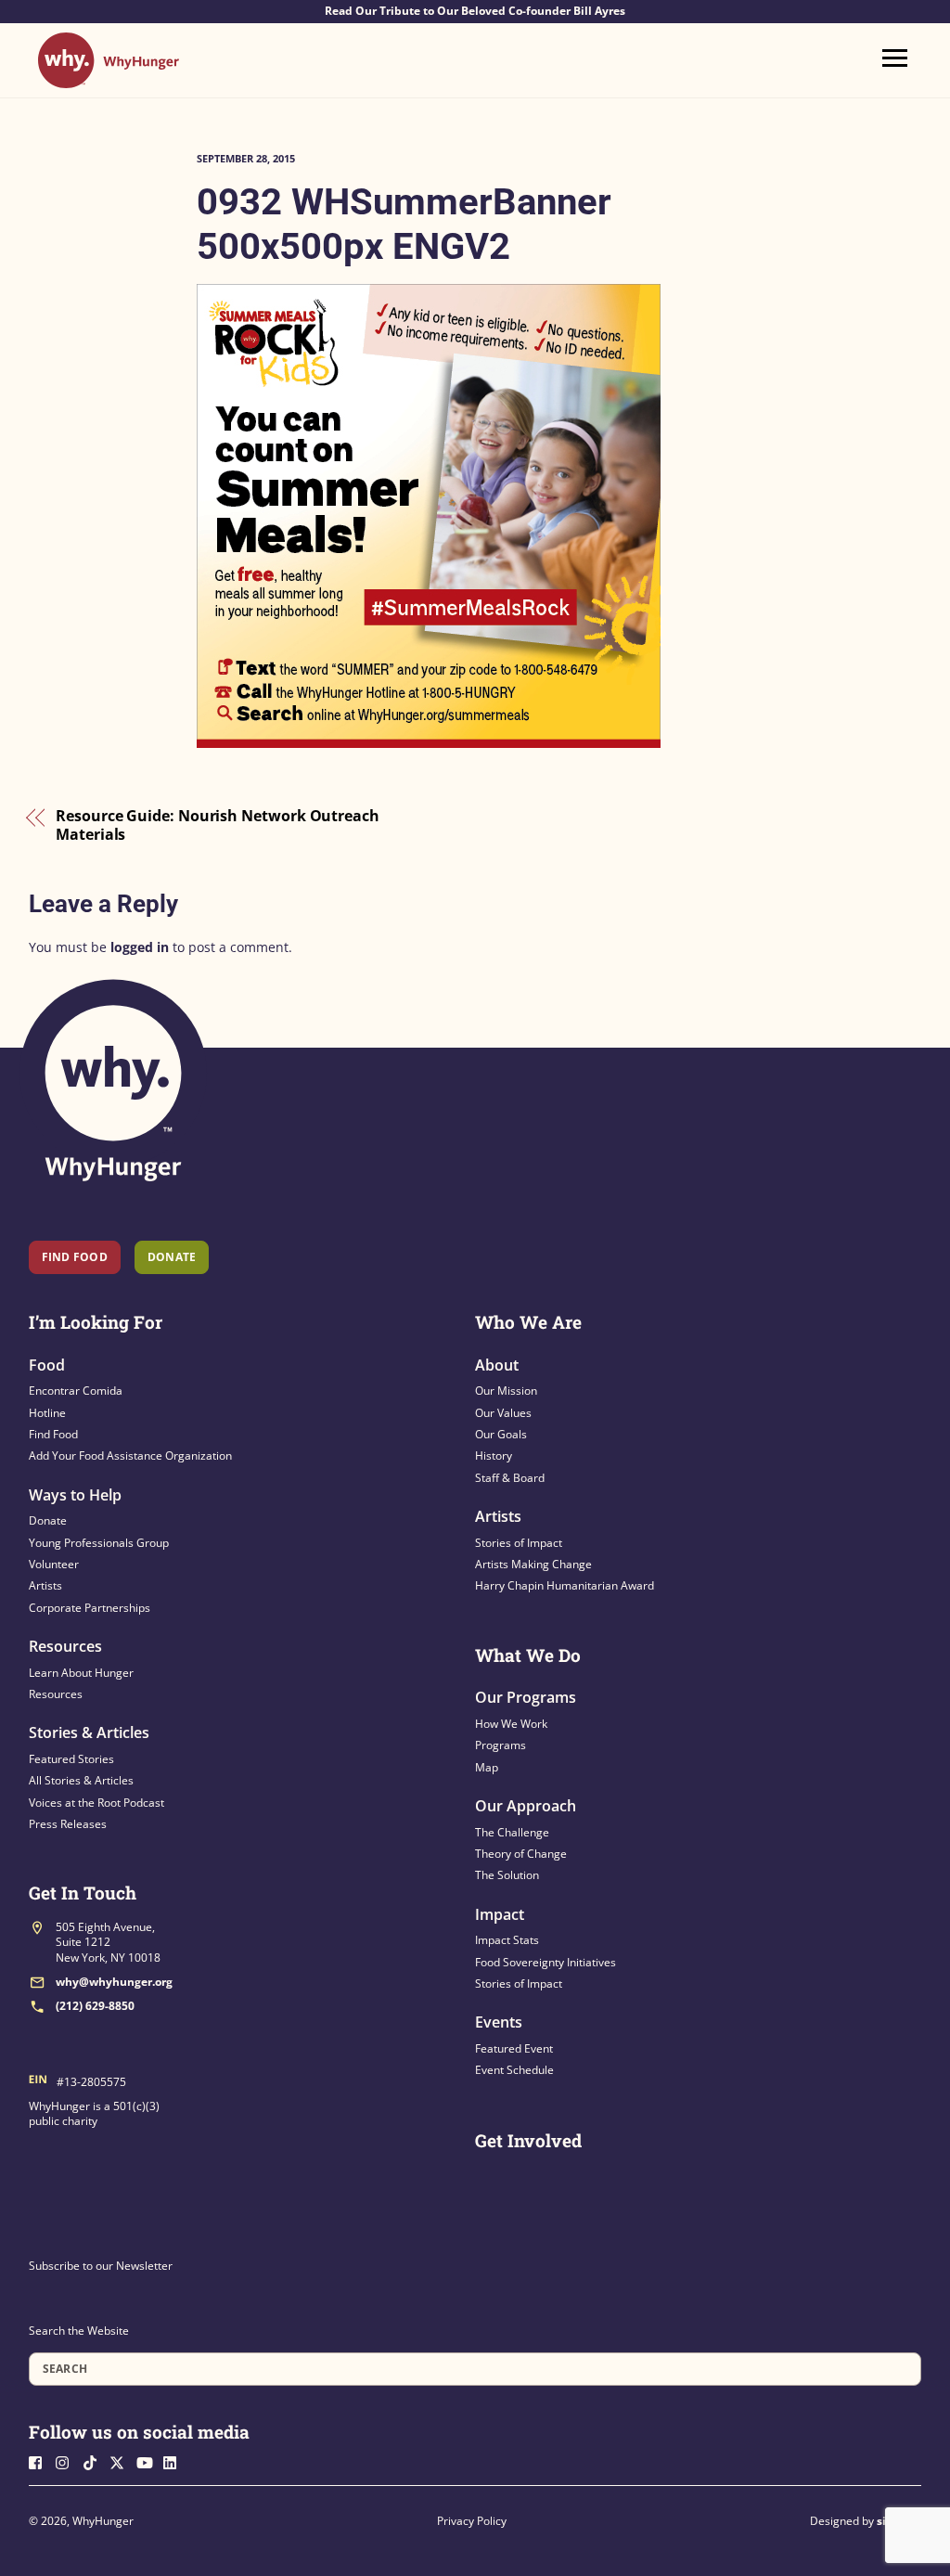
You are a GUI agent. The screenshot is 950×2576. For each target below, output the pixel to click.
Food (47, 1365)
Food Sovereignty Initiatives (546, 1962)
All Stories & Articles (81, 1780)
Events (499, 2022)
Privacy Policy (472, 2521)
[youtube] (148, 2460)
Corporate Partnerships (90, 1608)
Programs (501, 1745)
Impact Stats (507, 1940)
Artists (45, 1585)
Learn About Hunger (81, 1673)
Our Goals (501, 1434)
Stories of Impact (519, 1543)
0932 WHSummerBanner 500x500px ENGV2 (404, 224)
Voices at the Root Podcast (96, 1803)
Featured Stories (71, 1759)
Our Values (503, 1413)
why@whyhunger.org (114, 1982)
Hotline (47, 1413)
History (494, 1455)
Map (487, 1767)
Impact (500, 1914)
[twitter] (122, 2460)
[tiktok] (95, 2460)
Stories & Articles (89, 1732)
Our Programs (526, 1697)
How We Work (511, 1724)
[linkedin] (175, 2460)
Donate (48, 1520)
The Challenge (512, 1832)
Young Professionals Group (99, 1543)
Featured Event (514, 2048)
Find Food (75, 1257)
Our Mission (506, 1391)
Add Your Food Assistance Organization (130, 1455)
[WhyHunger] (109, 79)
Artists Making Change (533, 1564)
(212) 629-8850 (95, 2006)
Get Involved (528, 2140)
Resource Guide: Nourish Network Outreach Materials (218, 825)
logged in (140, 947)
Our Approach (526, 1806)
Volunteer (54, 1564)
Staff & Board (510, 1478)
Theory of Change (521, 1854)
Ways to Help (75, 1495)
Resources (65, 1646)
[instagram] (68, 2460)
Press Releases (68, 1824)
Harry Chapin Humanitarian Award (565, 1585)
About (497, 1365)
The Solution (507, 1875)
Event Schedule (514, 2070)
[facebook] (41, 2460)
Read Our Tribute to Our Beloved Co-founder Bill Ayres (475, 11)
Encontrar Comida (76, 1391)
